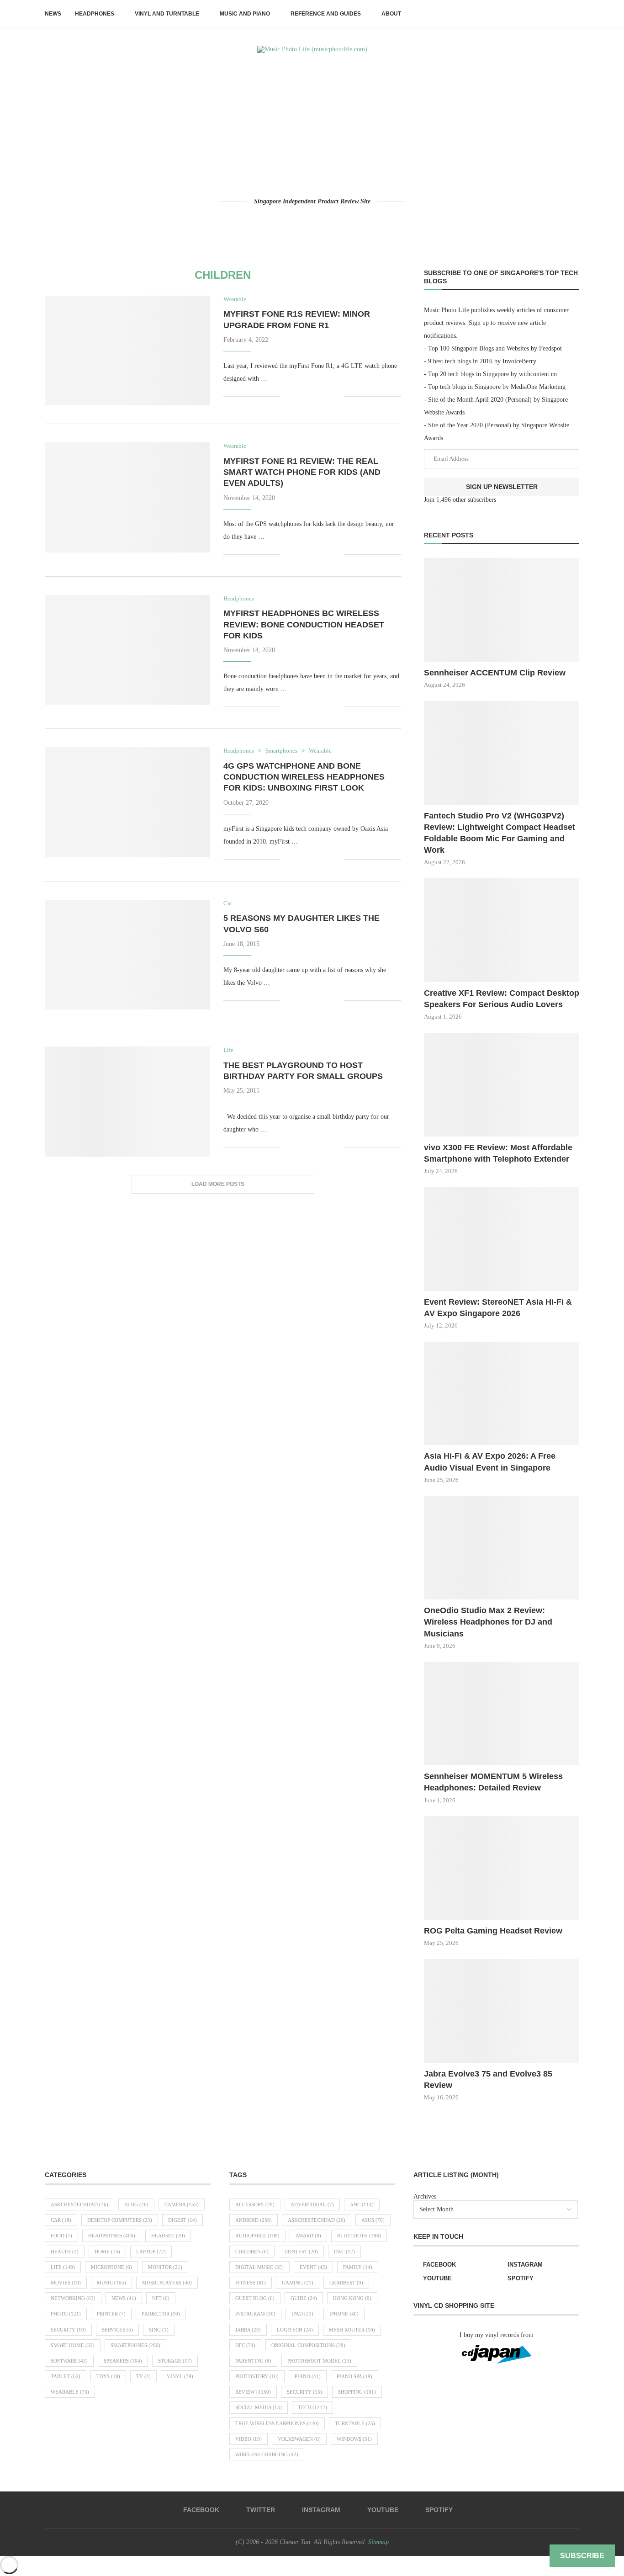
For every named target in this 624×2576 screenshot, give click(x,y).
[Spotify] (338, 219)
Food (61, 2236)
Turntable (355, 2423)
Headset (168, 2236)
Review (253, 2392)
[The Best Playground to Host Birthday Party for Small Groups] (127, 1101)
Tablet (66, 2376)
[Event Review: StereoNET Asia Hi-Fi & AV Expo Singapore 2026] (502, 1239)
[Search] (575, 14)
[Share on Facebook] (299, 396)
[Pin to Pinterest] (318, 396)
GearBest (346, 2283)
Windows (354, 2439)
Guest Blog (255, 2298)
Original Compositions (308, 2345)
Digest (182, 2220)
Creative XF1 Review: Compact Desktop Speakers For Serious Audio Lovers (502, 999)
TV (143, 2376)
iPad (302, 2314)
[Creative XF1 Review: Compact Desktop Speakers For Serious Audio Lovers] (502, 930)
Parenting (253, 2361)
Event (313, 2267)
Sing (159, 2330)
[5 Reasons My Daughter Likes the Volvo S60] (127, 955)
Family (358, 2267)
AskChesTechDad (79, 2204)
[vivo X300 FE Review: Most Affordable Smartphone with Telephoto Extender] (502, 1085)
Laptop (151, 2252)
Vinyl (180, 2376)
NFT (161, 2298)
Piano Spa (354, 2376)
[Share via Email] (337, 396)
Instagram (255, 2314)
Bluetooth (359, 2236)
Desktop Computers (120, 2220)
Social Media (259, 2407)
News (53, 14)
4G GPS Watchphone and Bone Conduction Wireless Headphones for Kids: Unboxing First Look (304, 777)
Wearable (70, 2392)
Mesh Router (352, 2330)
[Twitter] (299, 219)
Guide (304, 2298)
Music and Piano (245, 14)
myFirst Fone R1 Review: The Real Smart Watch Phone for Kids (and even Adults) (302, 472)
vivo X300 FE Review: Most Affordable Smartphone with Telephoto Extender (498, 1153)
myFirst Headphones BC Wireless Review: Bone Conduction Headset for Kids (304, 624)
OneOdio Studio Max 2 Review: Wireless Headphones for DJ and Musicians (488, 1622)
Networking (73, 2298)
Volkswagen (299, 2439)
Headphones (95, 14)
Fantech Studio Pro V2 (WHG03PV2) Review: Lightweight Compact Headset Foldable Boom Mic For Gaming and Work (500, 833)
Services (117, 2330)
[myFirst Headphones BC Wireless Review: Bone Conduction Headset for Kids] (127, 650)
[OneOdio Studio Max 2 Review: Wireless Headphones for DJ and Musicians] (502, 1548)
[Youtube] (325, 219)
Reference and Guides (326, 14)
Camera (182, 2204)
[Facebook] (287, 219)
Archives (425, 2196)
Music (111, 2283)
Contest (301, 2252)
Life (63, 2267)
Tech (312, 2407)
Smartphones (135, 2345)
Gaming (298, 2283)
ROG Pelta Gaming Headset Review (493, 1931)
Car (61, 2220)
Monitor (165, 2267)
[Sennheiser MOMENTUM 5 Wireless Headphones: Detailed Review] (502, 1714)
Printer (111, 2314)
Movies (66, 2283)
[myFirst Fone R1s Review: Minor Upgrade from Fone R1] (127, 351)
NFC (245, 2345)
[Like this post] (287, 396)
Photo (66, 2314)
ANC (362, 2204)
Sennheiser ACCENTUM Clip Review (495, 673)
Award (308, 2236)
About (391, 14)
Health (65, 2252)
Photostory (257, 2376)
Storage (175, 2361)
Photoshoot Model (319, 2361)
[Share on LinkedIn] (327, 396)
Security (68, 2330)
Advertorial (312, 2204)
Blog (136, 2204)
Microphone (111, 2267)
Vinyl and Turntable (167, 14)
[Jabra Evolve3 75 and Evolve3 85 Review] (502, 2011)
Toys (108, 2376)
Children (252, 2252)
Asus (373, 2220)
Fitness (251, 2283)
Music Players (167, 2283)
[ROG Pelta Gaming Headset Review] (502, 1868)
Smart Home (73, 2345)
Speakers (123, 2361)
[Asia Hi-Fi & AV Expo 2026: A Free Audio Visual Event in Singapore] (502, 1394)
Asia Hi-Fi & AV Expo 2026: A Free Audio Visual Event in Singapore (490, 1462)
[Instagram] (312, 219)
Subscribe (582, 2556)
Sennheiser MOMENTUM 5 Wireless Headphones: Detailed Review (493, 1782)
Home (107, 2252)
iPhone (344, 2314)
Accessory (255, 2204)
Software (69, 2361)
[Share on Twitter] (308, 396)
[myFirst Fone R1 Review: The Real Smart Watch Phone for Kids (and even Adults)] (127, 497)
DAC (344, 2252)
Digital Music (259, 2267)
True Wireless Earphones (277, 2423)
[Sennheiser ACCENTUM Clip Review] (502, 610)
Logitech (295, 2330)
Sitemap (378, 2542)
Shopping (357, 2392)
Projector (161, 2314)
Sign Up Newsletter (502, 487)
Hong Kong (352, 2298)
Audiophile (257, 2236)
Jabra (248, 2330)
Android (254, 2220)
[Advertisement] (312, 125)
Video (249, 2439)
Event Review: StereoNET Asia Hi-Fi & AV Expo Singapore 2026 (498, 1308)
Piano (308, 2376)
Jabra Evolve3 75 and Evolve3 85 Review (488, 2079)
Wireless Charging (267, 2454)
